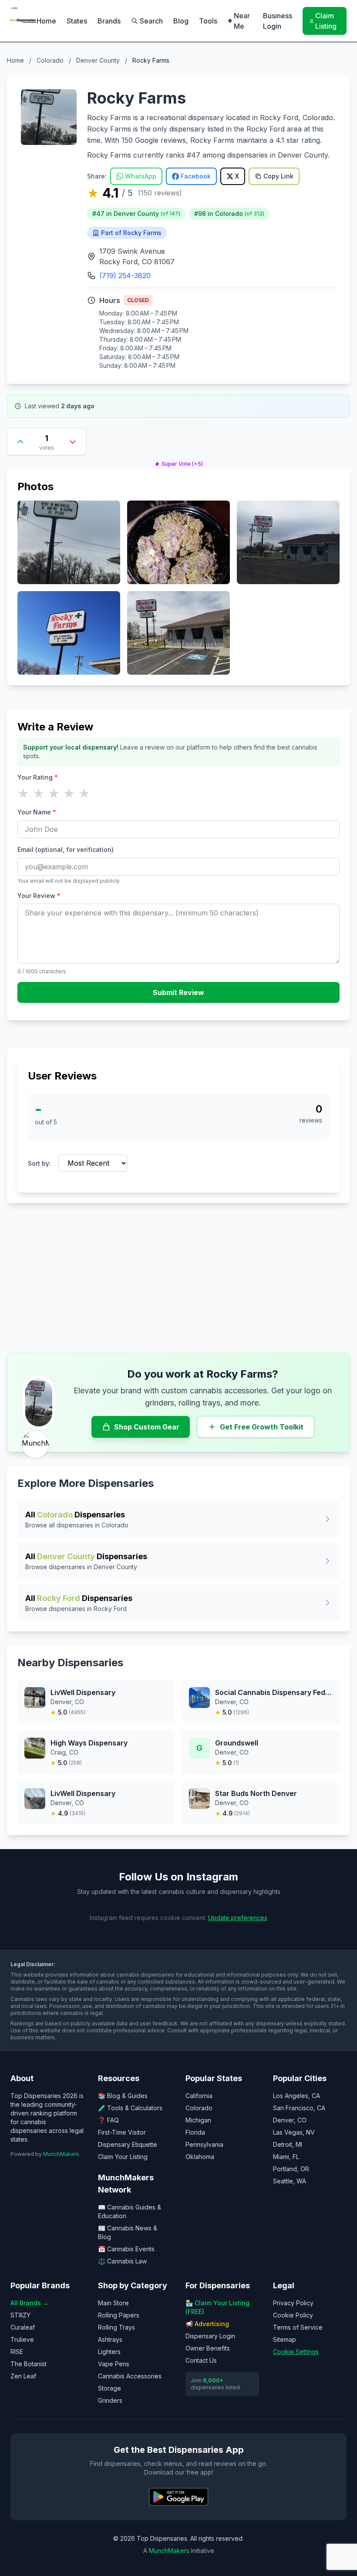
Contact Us (201, 2360)
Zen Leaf (23, 2376)
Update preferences (238, 1918)
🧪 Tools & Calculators (130, 2108)
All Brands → (30, 2303)
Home (46, 21)
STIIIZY (20, 2315)
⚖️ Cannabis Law (122, 2261)
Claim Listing (326, 21)
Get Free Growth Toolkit (262, 1427)
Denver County (98, 60)
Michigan (198, 2120)
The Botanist (29, 2364)
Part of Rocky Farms (131, 233)
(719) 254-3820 (125, 276)
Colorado (50, 60)
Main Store (113, 2303)
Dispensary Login (210, 2336)
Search (151, 21)
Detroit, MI (288, 2144)
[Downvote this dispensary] (73, 442)
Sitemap (285, 2339)
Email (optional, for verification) (66, 849)
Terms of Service (298, 2327)
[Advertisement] (178, 1278)
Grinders (110, 2400)
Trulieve (22, 2339)
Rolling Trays (116, 2327)
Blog (181, 21)
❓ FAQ (108, 2120)
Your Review (39, 896)
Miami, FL (286, 2157)
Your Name (37, 812)
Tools (208, 21)
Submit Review (178, 992)
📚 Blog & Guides (123, 2096)
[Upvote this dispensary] (20, 442)
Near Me (242, 21)
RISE (17, 2352)
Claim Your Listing (123, 2157)
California (199, 2096)
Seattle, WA (290, 2181)
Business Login (278, 21)
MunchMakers (61, 2154)
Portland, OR (291, 2169)
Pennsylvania (204, 2144)
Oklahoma (200, 2157)
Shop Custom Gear (147, 1427)
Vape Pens (114, 2364)
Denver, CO (290, 2120)
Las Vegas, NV (294, 2132)
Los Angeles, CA (296, 2096)
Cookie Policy (293, 2315)
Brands (109, 21)
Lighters (109, 2352)
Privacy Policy (293, 2303)
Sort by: (39, 1163)
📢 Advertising (207, 2324)
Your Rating (38, 777)
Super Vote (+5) (182, 464)
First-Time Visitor (122, 2132)
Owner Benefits (208, 2348)
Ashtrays (110, 2339)
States (77, 21)
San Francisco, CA (299, 2108)
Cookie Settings (296, 2352)
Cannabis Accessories (130, 2376)
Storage (109, 2388)
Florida (195, 2132)
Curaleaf (23, 2327)
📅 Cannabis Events (126, 2249)
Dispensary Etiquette (128, 2144)
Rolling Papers (119, 2315)
